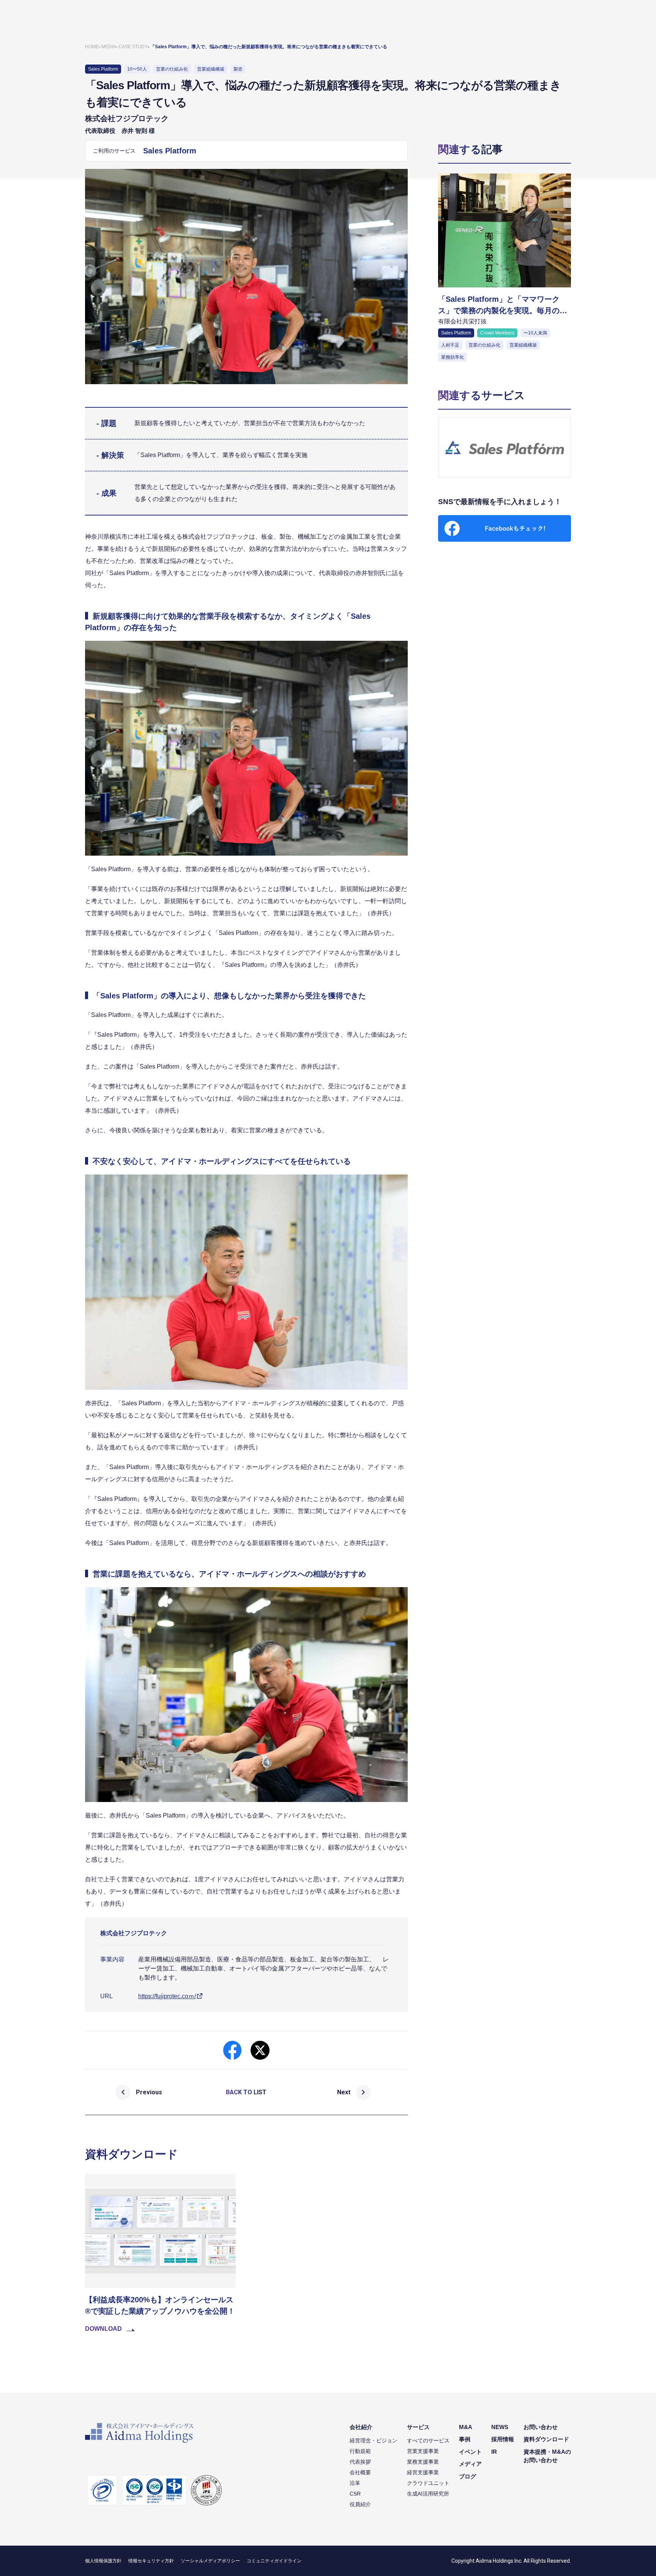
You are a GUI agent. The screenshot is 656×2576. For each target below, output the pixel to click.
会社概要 (360, 2472)
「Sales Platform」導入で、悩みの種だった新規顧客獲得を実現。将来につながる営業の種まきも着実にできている (269, 47)
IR (494, 2452)
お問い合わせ (541, 2427)
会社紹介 (361, 2427)
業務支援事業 (423, 2462)
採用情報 (503, 2439)
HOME (92, 47)
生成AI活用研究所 (428, 2494)
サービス (418, 2427)
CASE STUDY (133, 47)
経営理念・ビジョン (374, 2440)
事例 (465, 2439)
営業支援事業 (423, 2451)
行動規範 (360, 2451)
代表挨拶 (360, 2462)
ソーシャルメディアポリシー (210, 2561)
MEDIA (109, 47)
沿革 (355, 2483)
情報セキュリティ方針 (151, 2561)
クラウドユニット (428, 2483)
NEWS (500, 2427)
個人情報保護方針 (103, 2561)
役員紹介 (360, 2504)
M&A (466, 2427)
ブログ (468, 2476)
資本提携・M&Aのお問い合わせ (547, 2456)
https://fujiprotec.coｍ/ (167, 1996)
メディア (470, 2464)
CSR (355, 2494)
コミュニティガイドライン (274, 2561)
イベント (470, 2452)
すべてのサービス (428, 2440)
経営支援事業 (423, 2472)
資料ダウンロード (546, 2439)
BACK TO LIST (246, 2092)
